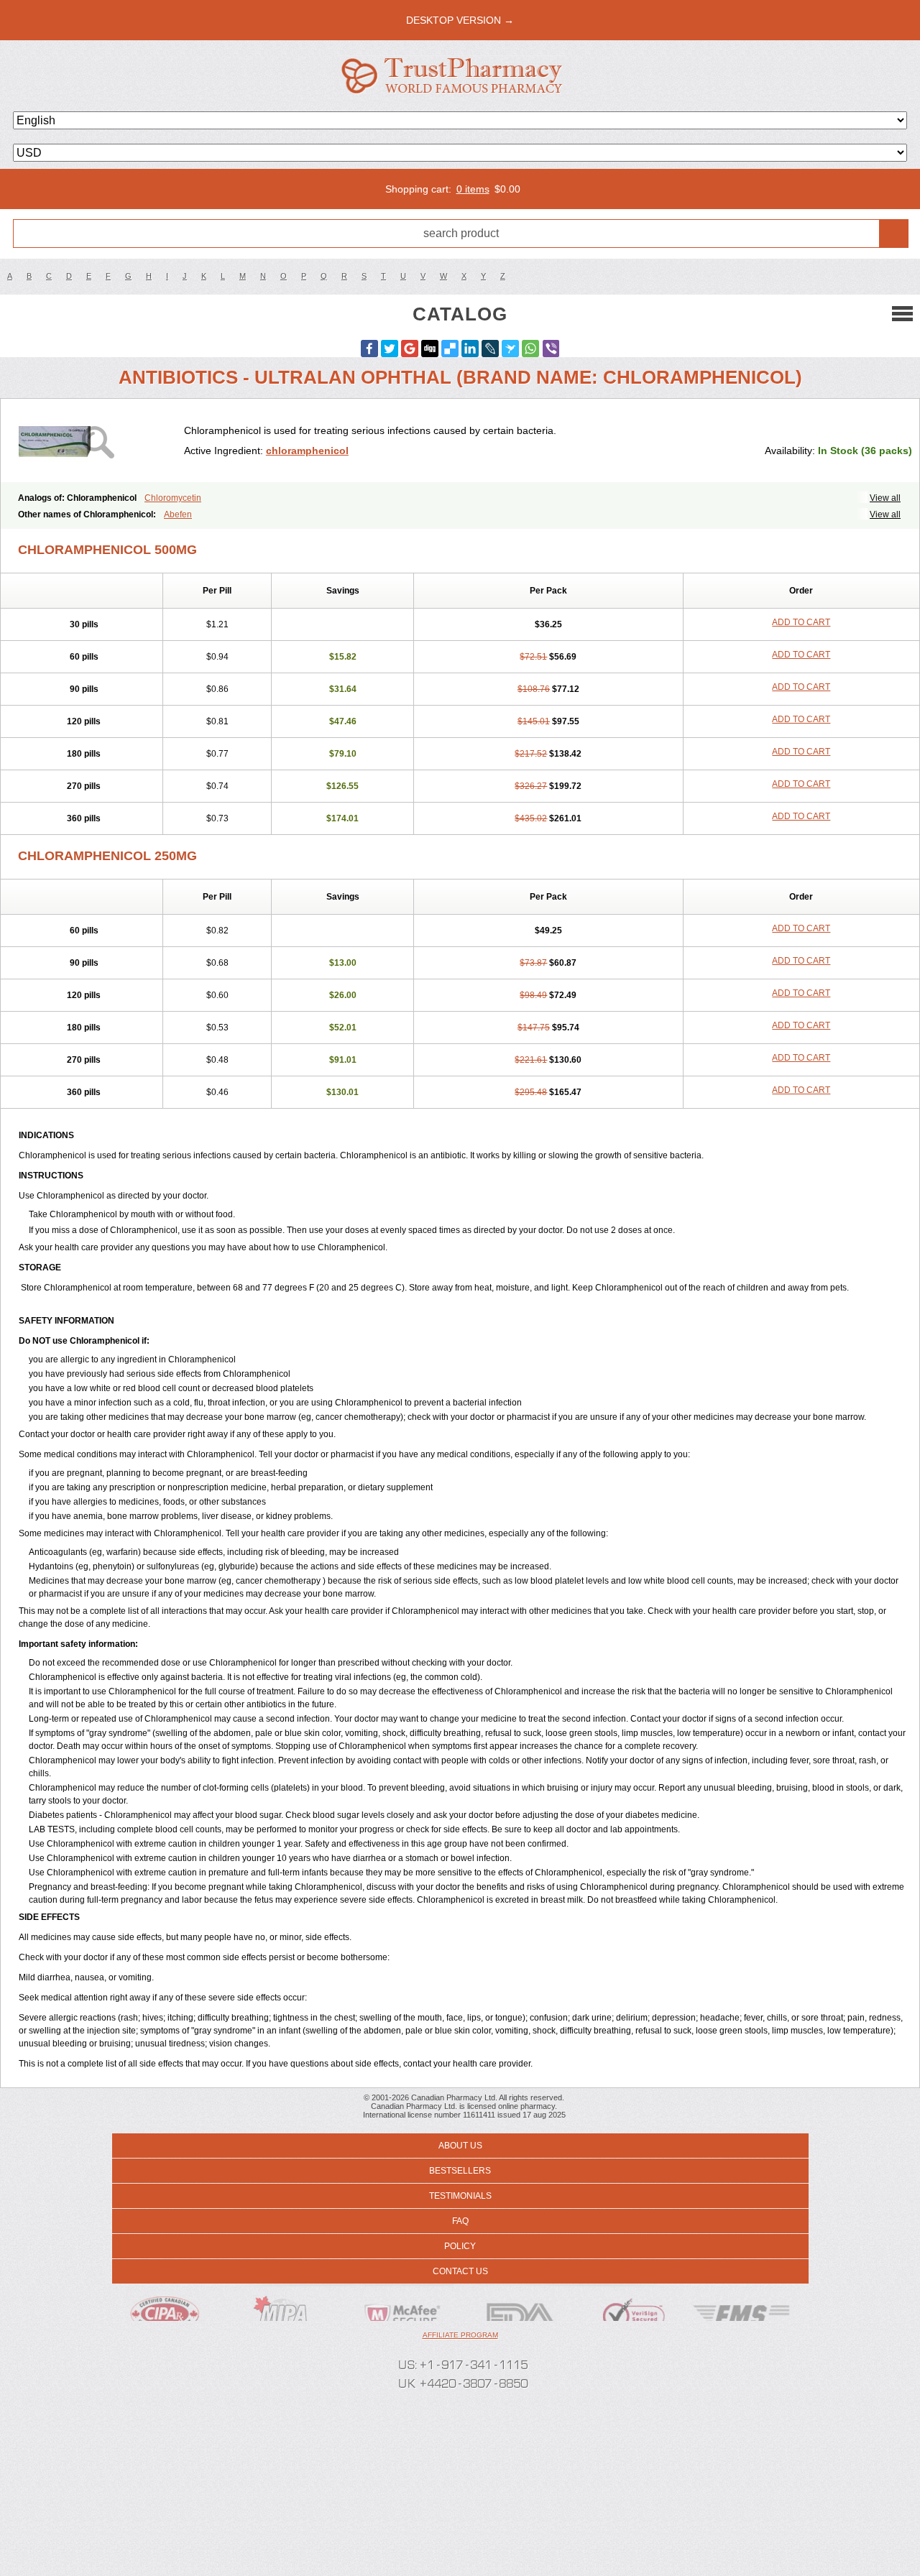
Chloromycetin (173, 498)
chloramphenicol (307, 451)
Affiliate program (460, 2335)
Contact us (460, 2271)
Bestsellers (460, 2171)
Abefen (178, 514)
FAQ (460, 2221)
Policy (460, 2246)
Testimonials (460, 2196)
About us (460, 2146)
